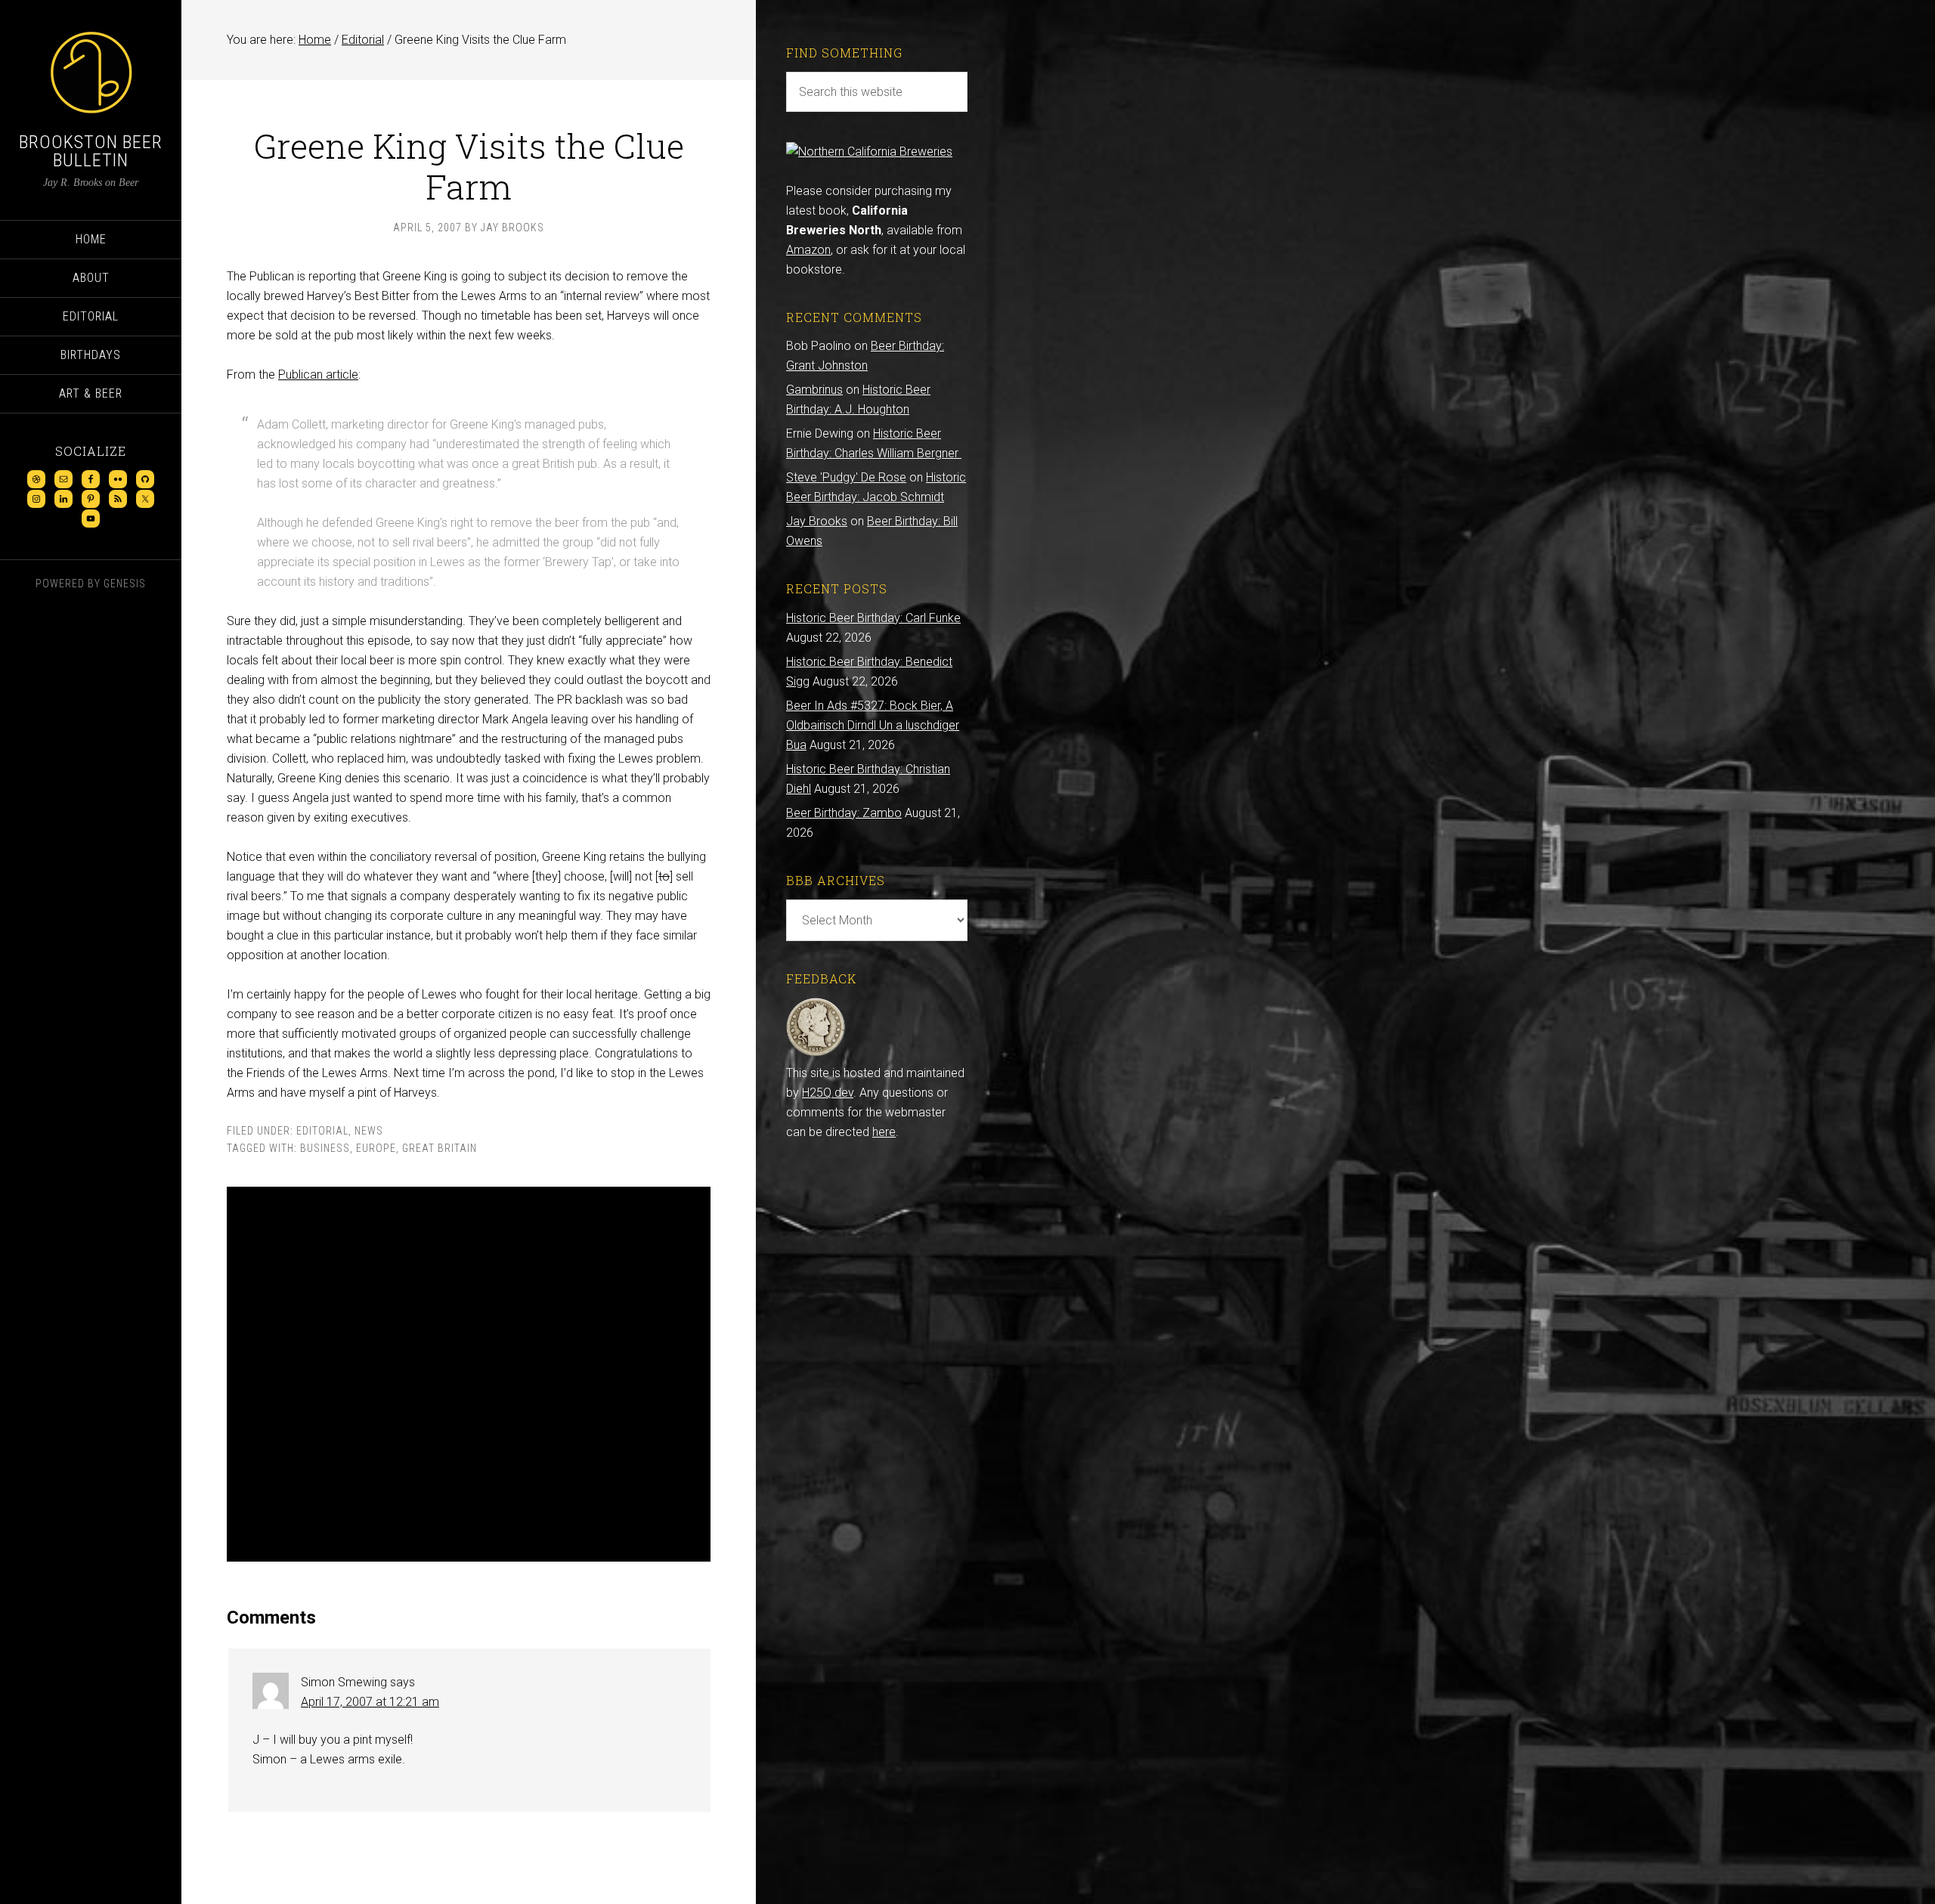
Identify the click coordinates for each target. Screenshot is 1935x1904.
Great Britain (440, 1148)
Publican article (318, 375)
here (884, 1132)
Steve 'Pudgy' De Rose (846, 477)
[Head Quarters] (816, 1053)
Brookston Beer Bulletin (91, 151)
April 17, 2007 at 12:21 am (370, 1702)
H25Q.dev (828, 1093)
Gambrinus (814, 390)
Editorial (322, 1131)
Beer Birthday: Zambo (844, 813)
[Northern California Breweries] (869, 152)
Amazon (808, 250)
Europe (376, 1148)
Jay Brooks (817, 521)
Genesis (125, 584)
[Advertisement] (469, 1374)
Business (325, 1148)
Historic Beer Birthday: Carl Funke (873, 618)
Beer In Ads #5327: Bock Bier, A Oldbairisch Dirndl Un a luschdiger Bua (873, 725)
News (369, 1131)
